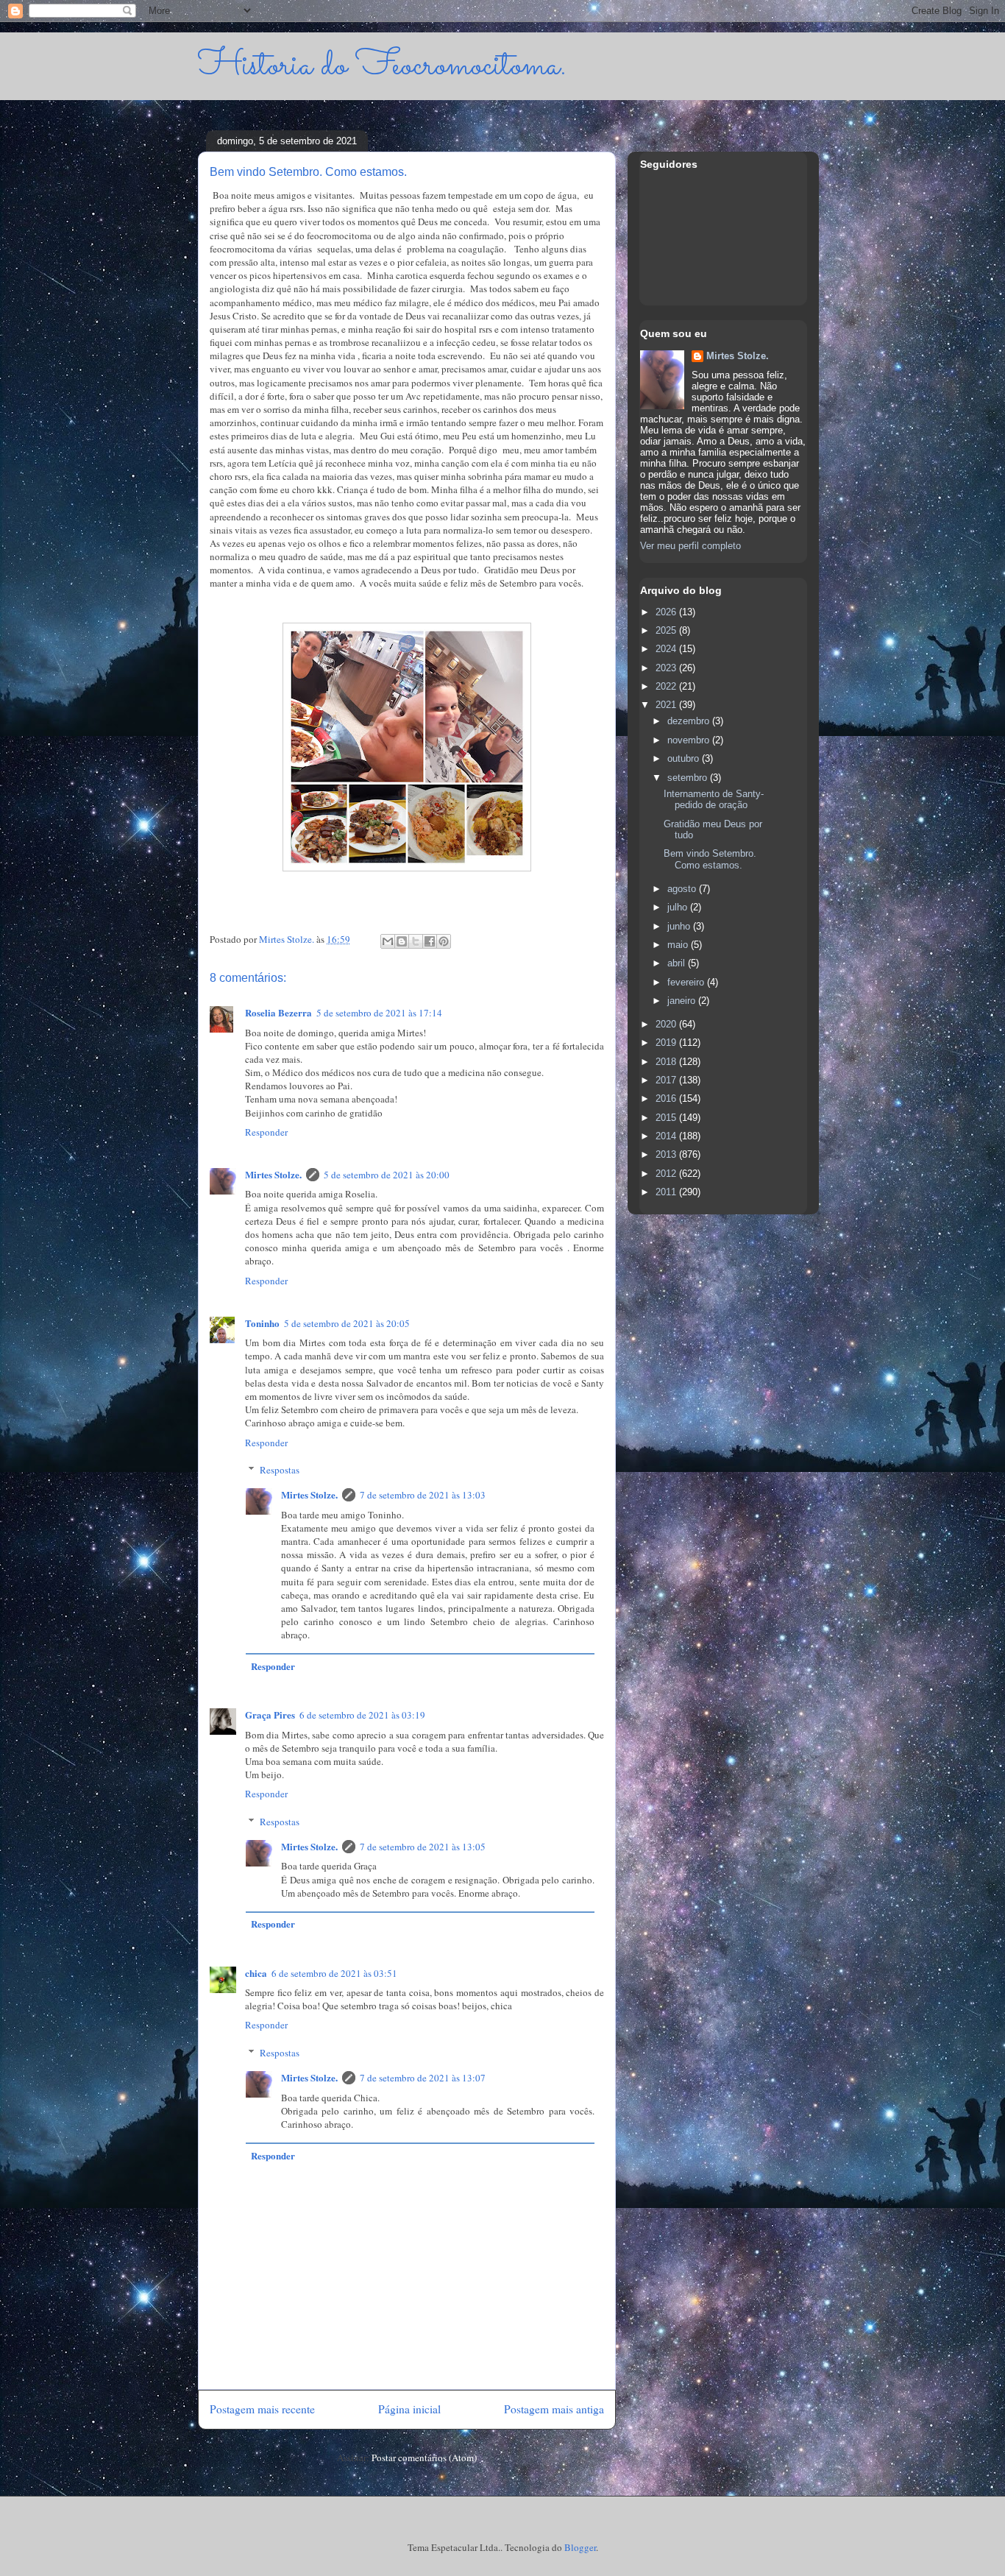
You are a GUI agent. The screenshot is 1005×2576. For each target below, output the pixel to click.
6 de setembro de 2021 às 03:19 (362, 1715)
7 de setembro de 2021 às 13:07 (423, 2078)
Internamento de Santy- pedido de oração (714, 800)
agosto (683, 889)
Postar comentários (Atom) (424, 2458)
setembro (689, 778)
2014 (667, 1136)
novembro (690, 740)
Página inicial (409, 2409)
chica (256, 1973)
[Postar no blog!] (402, 941)
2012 (667, 1174)
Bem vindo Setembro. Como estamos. (710, 859)
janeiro (683, 1001)
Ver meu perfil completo (690, 546)
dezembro (690, 721)
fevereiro (687, 982)
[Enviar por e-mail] (388, 941)
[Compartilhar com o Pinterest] (444, 941)
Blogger (580, 2547)
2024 (667, 649)
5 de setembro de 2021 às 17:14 (379, 1013)
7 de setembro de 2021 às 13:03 (423, 1495)
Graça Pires (270, 1715)
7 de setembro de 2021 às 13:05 (423, 1847)
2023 (667, 668)
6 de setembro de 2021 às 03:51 (334, 1973)
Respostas (280, 1470)
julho (679, 907)
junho (680, 926)
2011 (667, 1192)
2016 (667, 1098)
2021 (667, 705)
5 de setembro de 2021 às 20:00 (387, 1175)
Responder (266, 1132)
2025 (667, 630)
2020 (667, 1024)
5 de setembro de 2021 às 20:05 (347, 1323)
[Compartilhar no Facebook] (430, 941)
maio (679, 945)
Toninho (262, 1323)
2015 (667, 1118)
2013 (667, 1154)
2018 (667, 1062)
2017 (667, 1080)
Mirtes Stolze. (273, 1174)
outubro (685, 758)
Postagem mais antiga (554, 2409)
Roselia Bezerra (278, 1012)
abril (678, 963)
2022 (667, 686)
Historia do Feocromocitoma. (382, 66)
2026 (667, 612)
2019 (667, 1043)
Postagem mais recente (262, 2409)
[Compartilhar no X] (416, 941)
